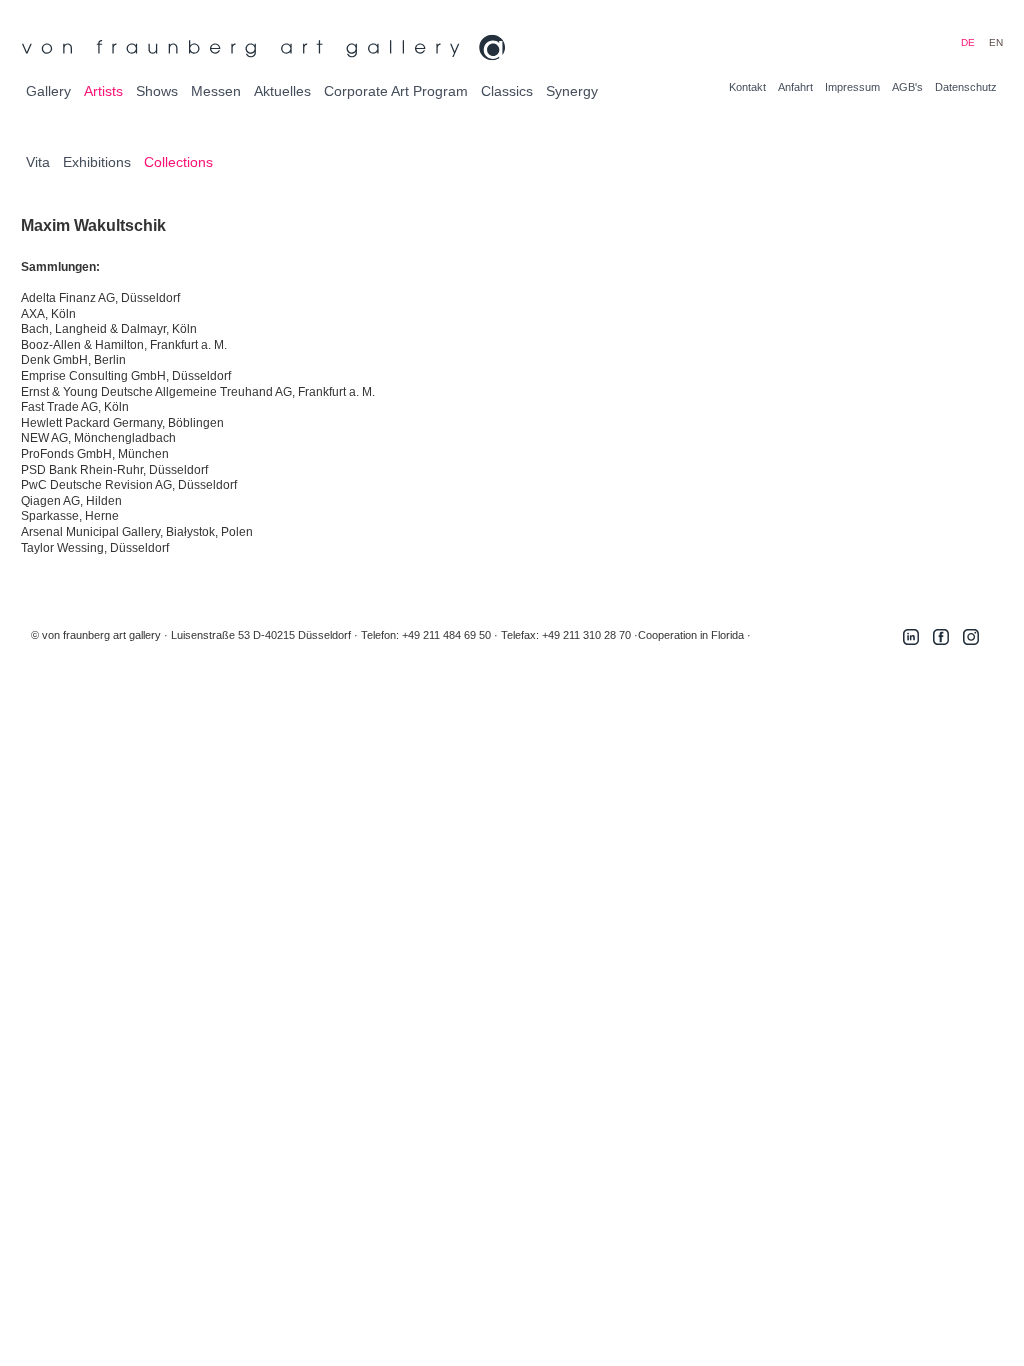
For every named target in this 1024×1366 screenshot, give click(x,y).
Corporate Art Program (396, 91)
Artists (103, 91)
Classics (507, 91)
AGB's (907, 87)
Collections (178, 162)
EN (996, 42)
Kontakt (747, 87)
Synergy (572, 91)
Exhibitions (97, 162)
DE (968, 42)
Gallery (48, 91)
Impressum (852, 87)
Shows (157, 91)
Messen (216, 91)
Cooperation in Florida (691, 635)
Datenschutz (966, 87)
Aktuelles (282, 91)
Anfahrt (795, 87)
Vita (38, 162)
